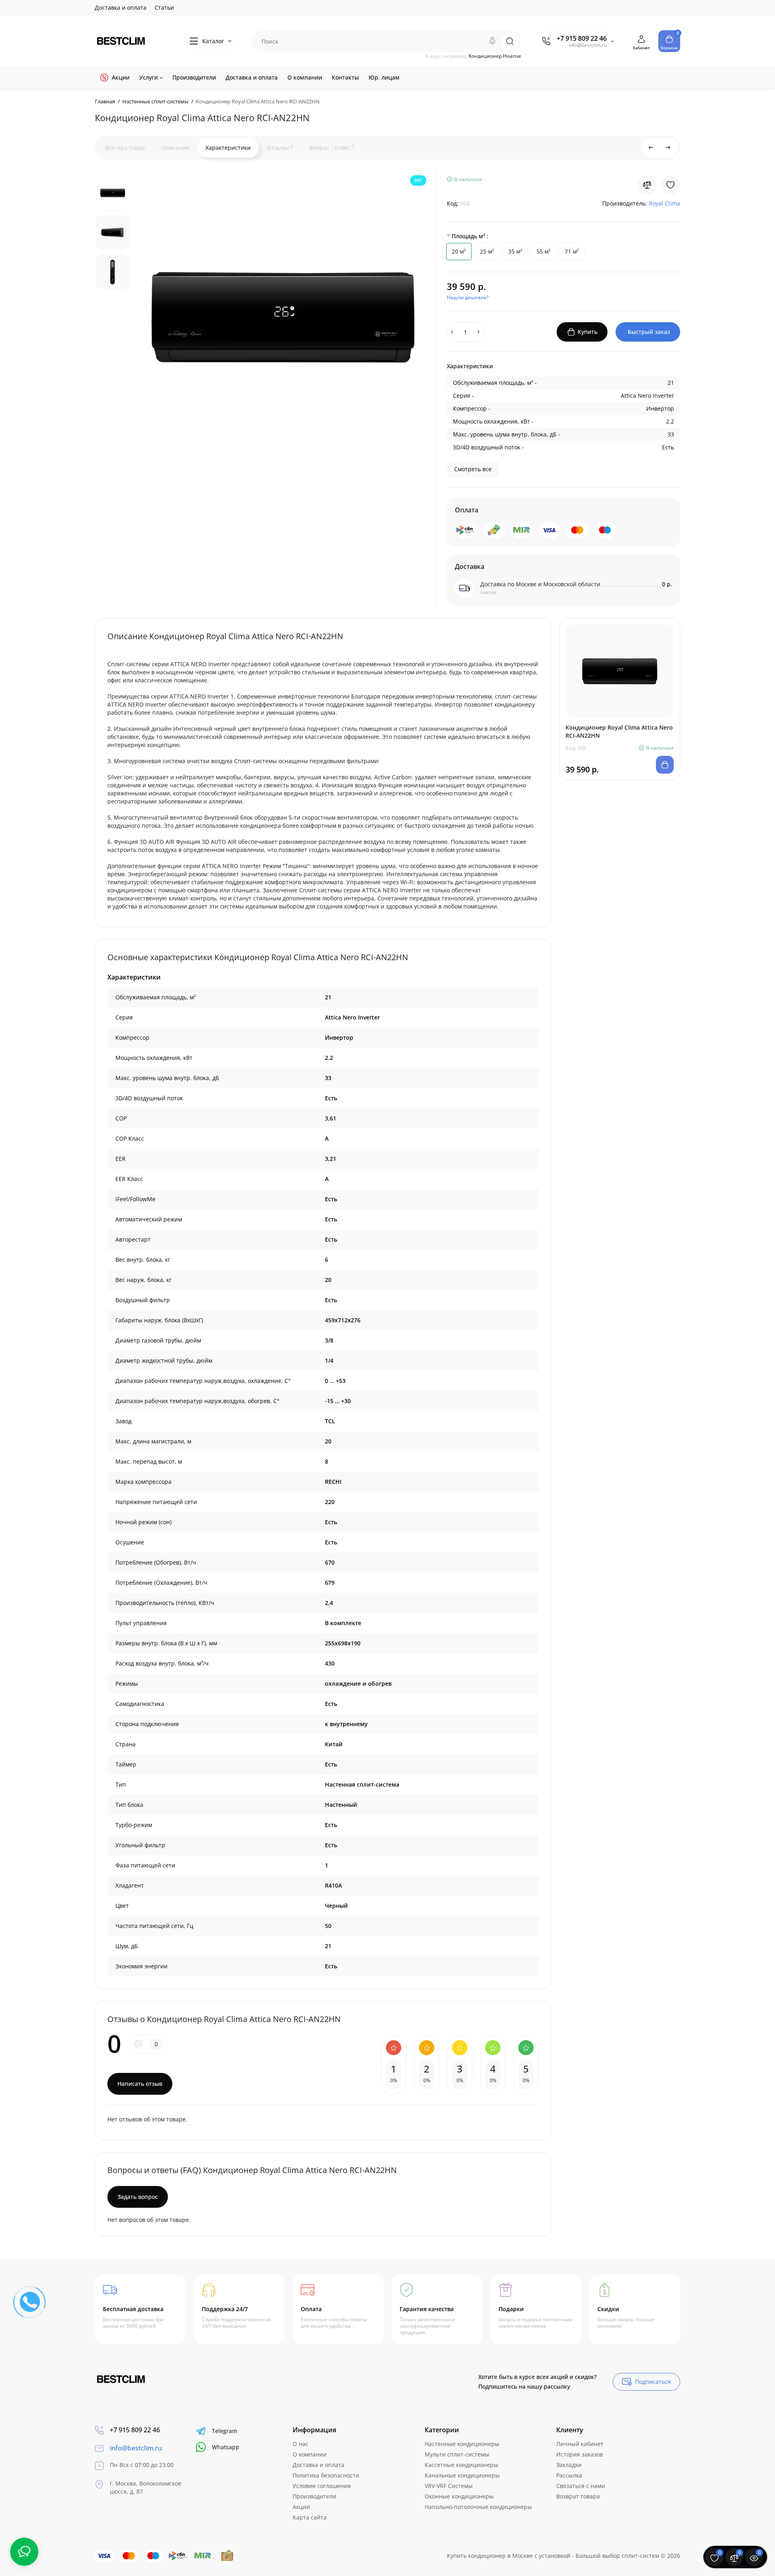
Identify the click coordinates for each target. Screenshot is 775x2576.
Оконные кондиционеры (459, 2496)
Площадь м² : (470, 236)
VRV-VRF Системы (449, 2486)
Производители (314, 2496)
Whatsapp (226, 2447)
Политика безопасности (326, 2475)
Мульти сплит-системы (457, 2454)
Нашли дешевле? (468, 297)
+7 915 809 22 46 (582, 38)
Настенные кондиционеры (462, 2444)
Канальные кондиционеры (462, 2475)
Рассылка (569, 2475)
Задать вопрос (138, 2197)
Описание (175, 148)
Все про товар (125, 148)
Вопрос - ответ (332, 147)
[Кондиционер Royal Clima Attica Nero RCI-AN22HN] (283, 317)
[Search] (492, 41)
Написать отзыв (140, 2084)
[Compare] (647, 185)
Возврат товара (578, 2496)
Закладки (569, 2465)
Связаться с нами (581, 2486)
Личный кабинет (580, 2444)
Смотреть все (473, 469)
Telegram (225, 2431)
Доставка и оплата (121, 7)
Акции (301, 2507)
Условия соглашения (322, 2486)
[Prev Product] (651, 148)
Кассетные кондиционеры (461, 2465)
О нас (301, 2444)
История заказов (580, 2454)
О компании (310, 2454)
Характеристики (228, 148)
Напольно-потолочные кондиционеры (478, 2507)
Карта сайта (310, 2517)
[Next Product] (668, 148)
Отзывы (280, 147)
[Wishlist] (670, 185)
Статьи (164, 7)
